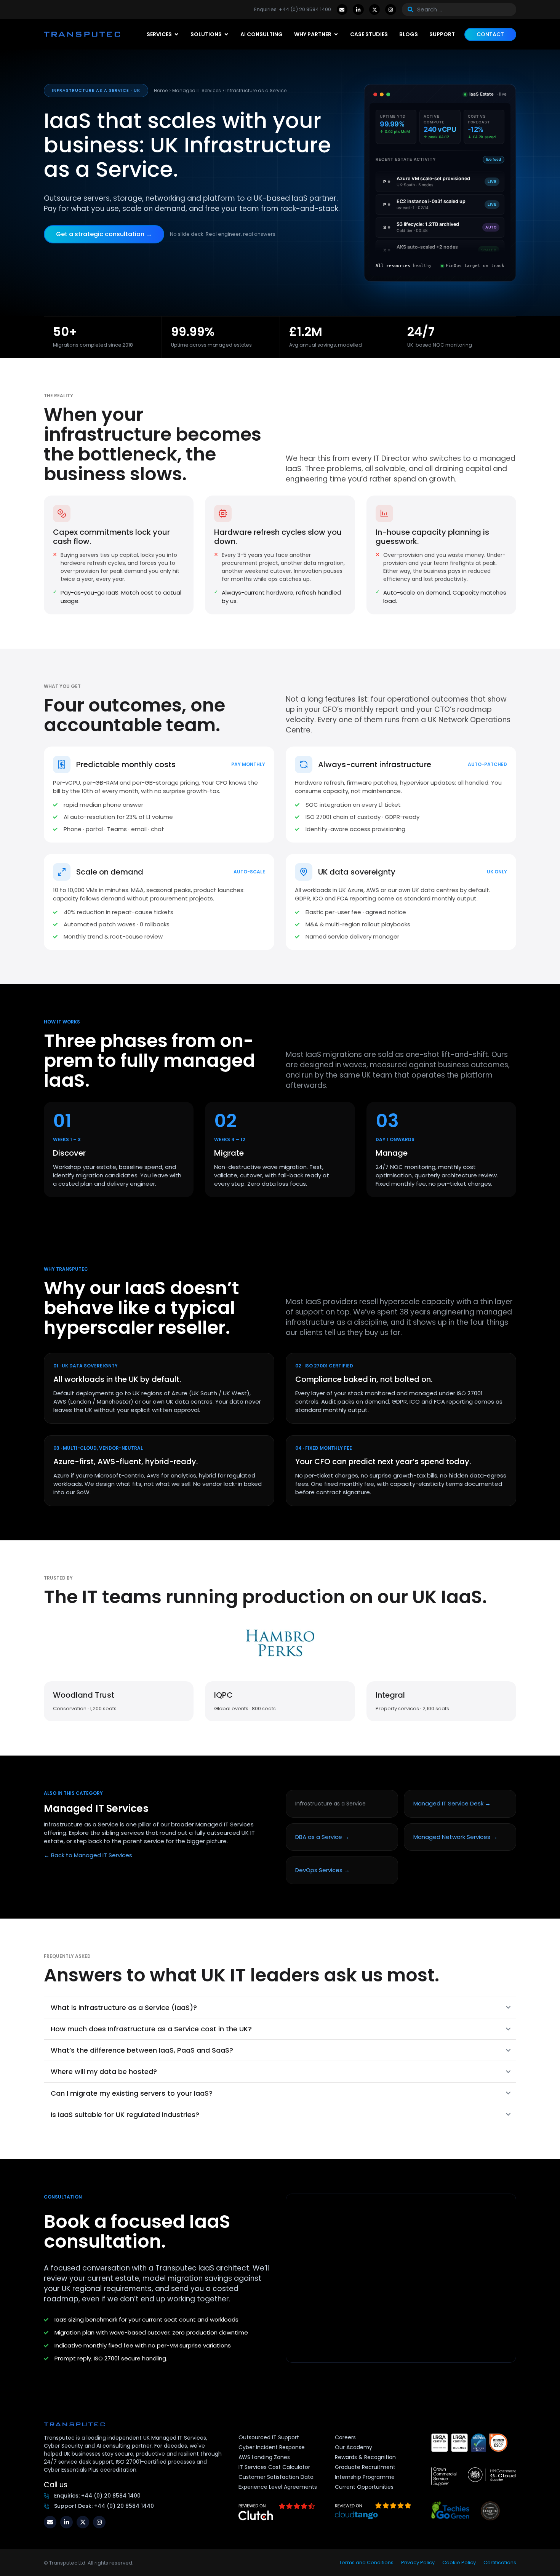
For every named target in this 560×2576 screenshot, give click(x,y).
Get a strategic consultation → (104, 234)
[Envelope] (342, 10)
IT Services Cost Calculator (274, 2467)
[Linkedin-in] (358, 10)
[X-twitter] (375, 10)
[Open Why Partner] (336, 34)
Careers (345, 2437)
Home (161, 90)
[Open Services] (176, 34)
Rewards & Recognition (365, 2457)
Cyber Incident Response (272, 2447)
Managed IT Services (197, 90)
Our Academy (354, 2447)
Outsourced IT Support (269, 2437)
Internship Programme (365, 2477)
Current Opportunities (364, 2487)
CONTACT (490, 34)
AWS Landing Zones (264, 2457)
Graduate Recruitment (365, 2467)
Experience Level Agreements (278, 2487)
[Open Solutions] (226, 34)
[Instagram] (391, 10)
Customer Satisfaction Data (276, 2477)
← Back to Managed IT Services (88, 1855)
